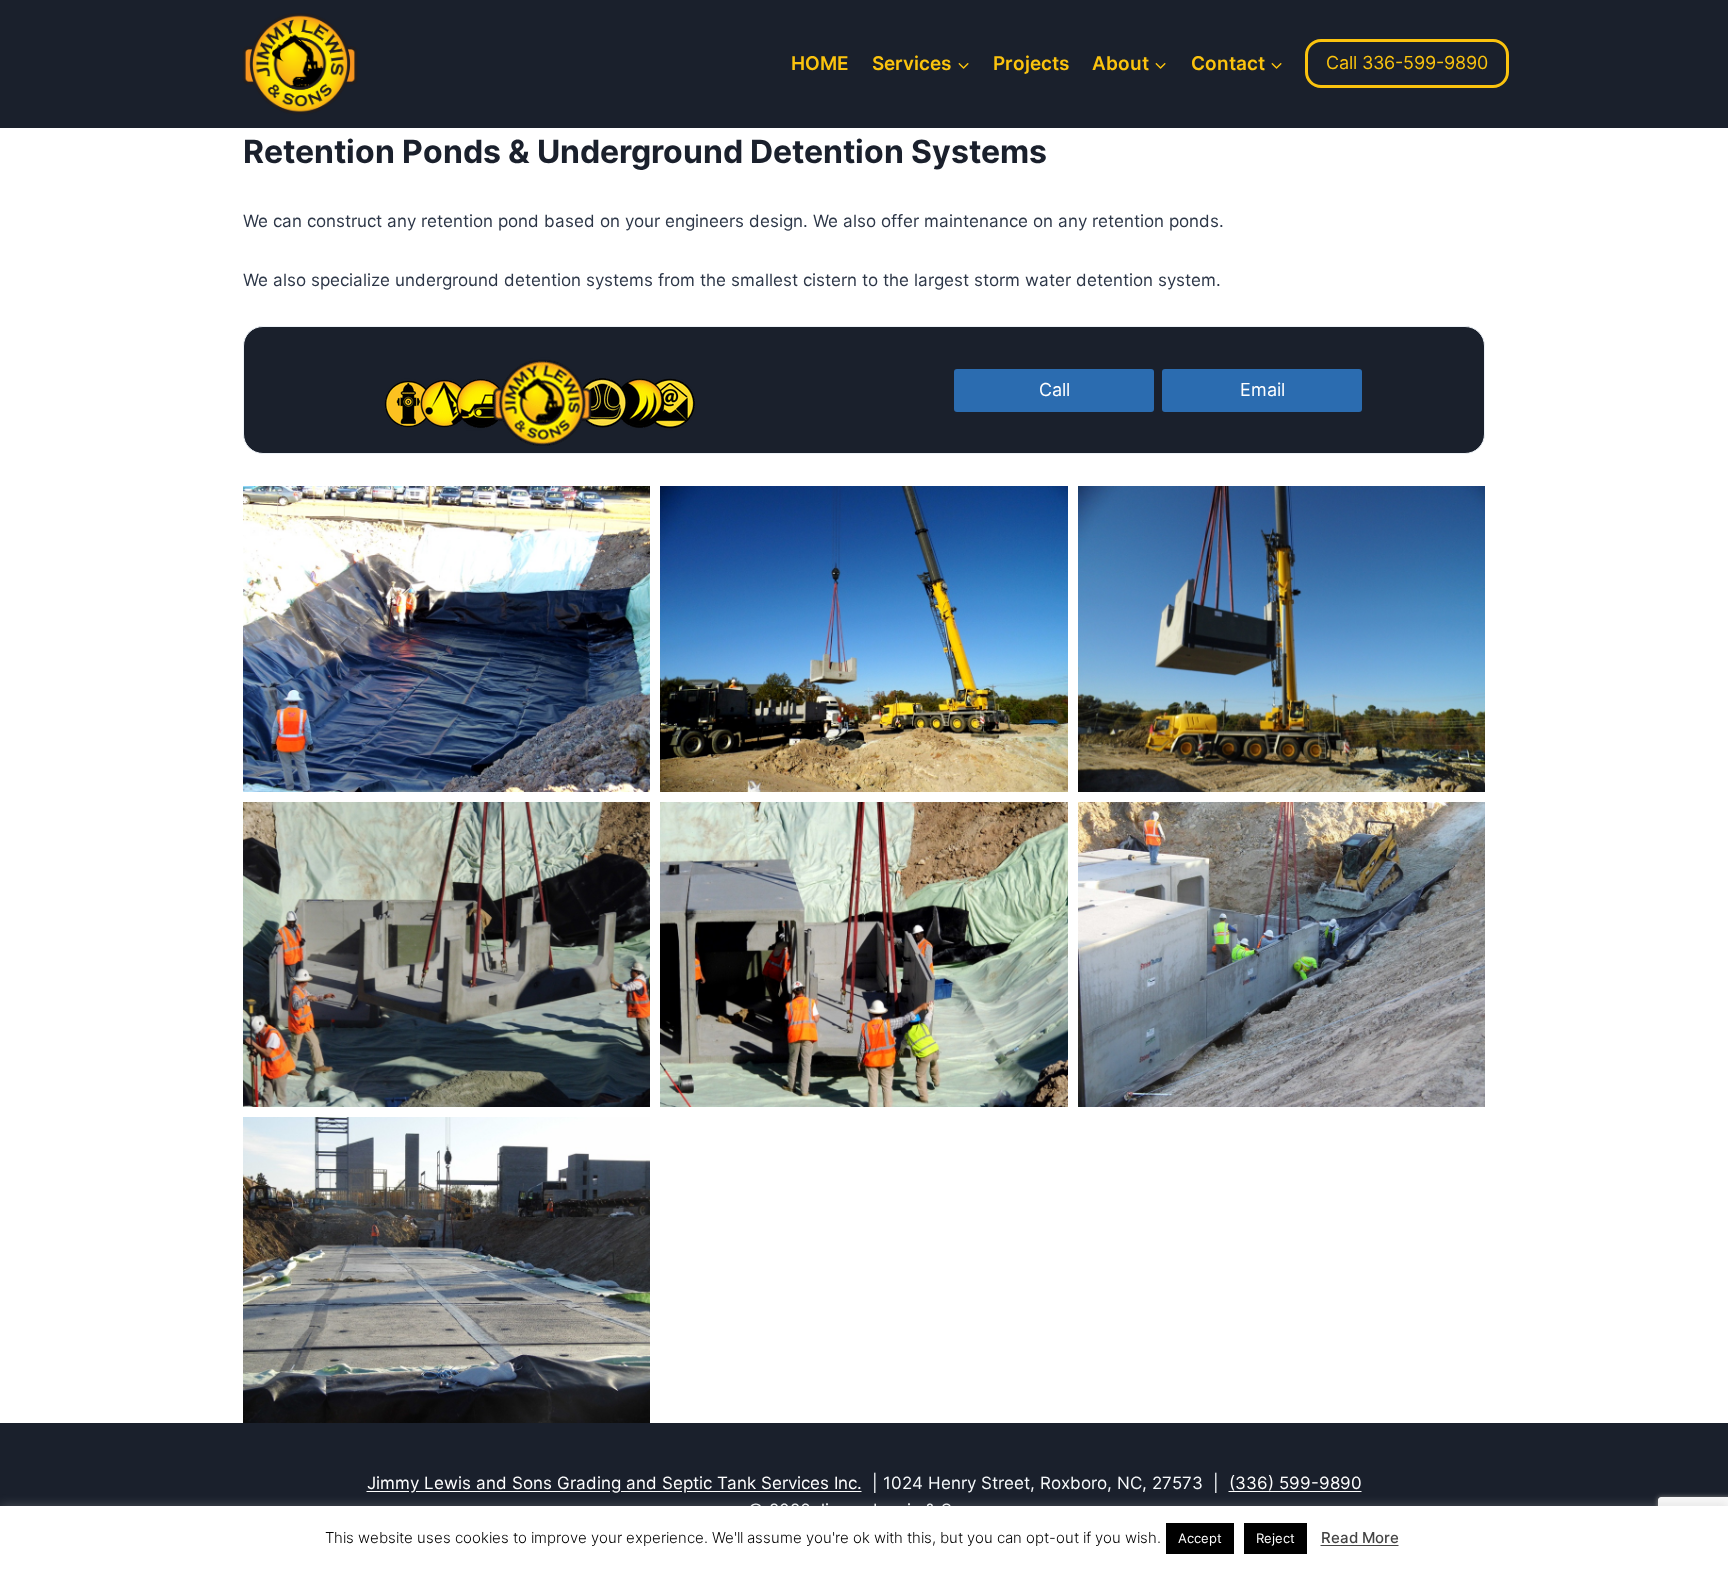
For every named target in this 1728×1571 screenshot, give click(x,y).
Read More (1360, 1537)
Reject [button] (1275, 1538)
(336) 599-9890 (1295, 1483)
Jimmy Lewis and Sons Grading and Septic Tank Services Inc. (614, 1483)
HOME (820, 63)
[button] (446, 638)
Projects (1031, 63)
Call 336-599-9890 (1407, 62)
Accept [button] (1200, 1538)
